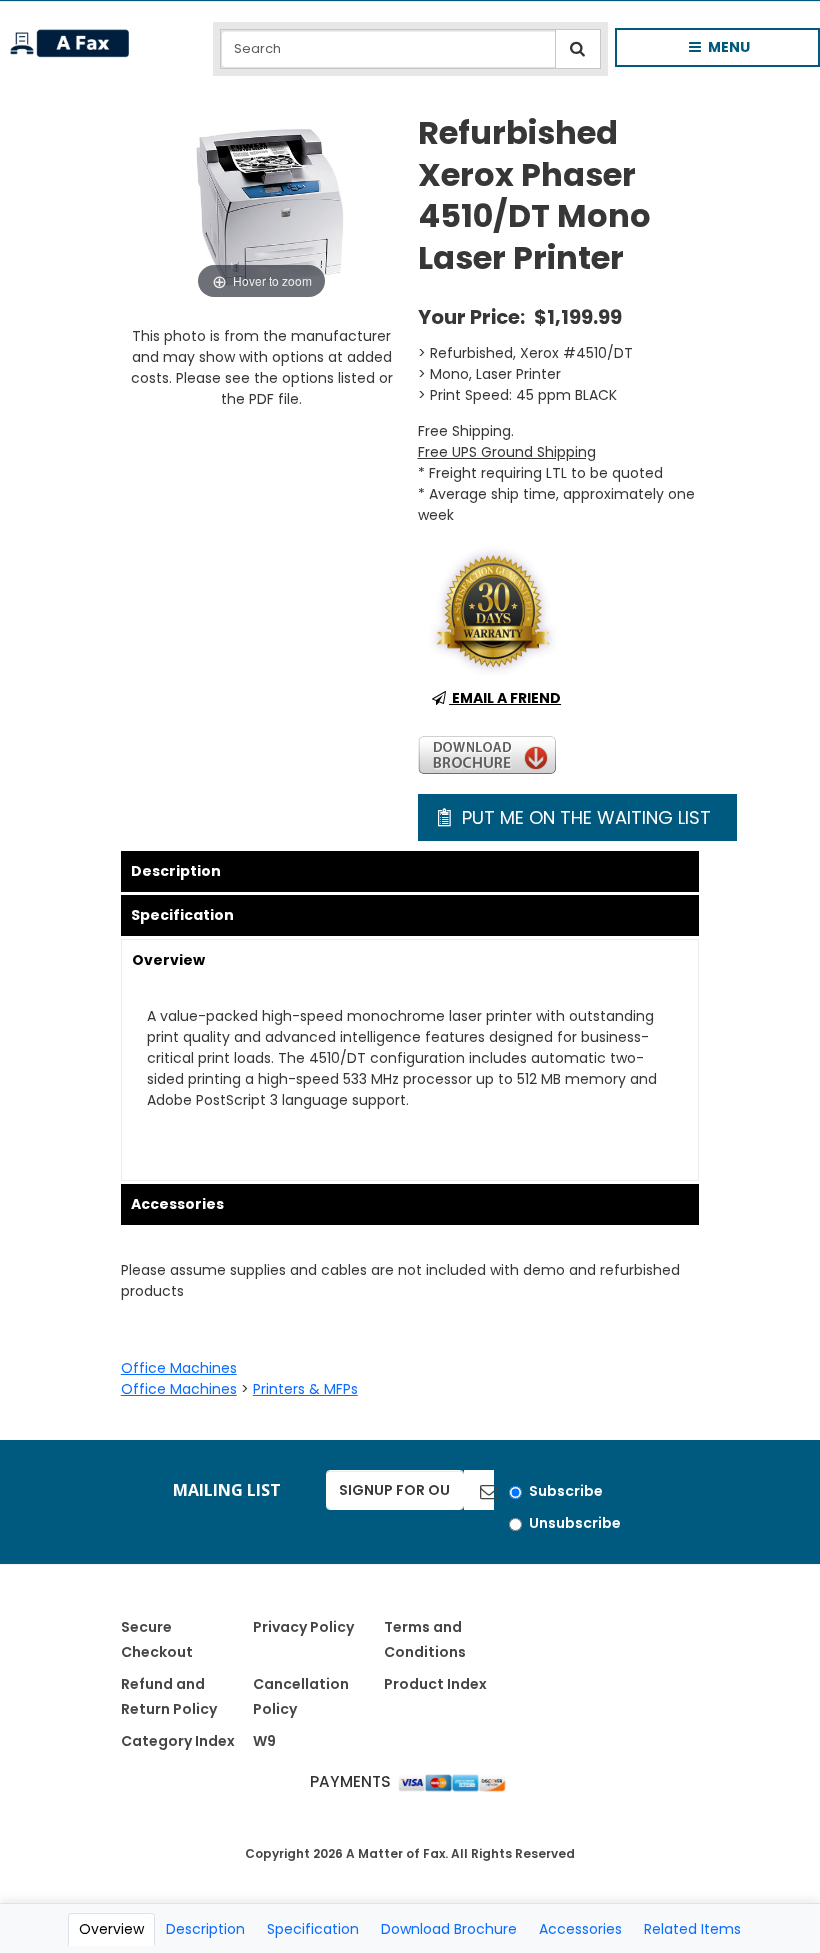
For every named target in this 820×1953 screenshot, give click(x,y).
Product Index (435, 1684)
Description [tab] (205, 1929)
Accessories (177, 1204)
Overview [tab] (111, 1929)
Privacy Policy (303, 1627)
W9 (264, 1741)
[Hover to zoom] (262, 208)
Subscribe (566, 1491)
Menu (703, 52)
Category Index (178, 1741)
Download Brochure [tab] (449, 1929)
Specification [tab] (313, 1929)
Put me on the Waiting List (584, 817)
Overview (168, 960)
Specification (182, 915)
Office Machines (179, 1368)
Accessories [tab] (580, 1929)
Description (176, 871)
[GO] (479, 1490)
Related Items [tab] (692, 1929)
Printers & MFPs (305, 1389)
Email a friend (505, 698)
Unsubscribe (575, 1523)
